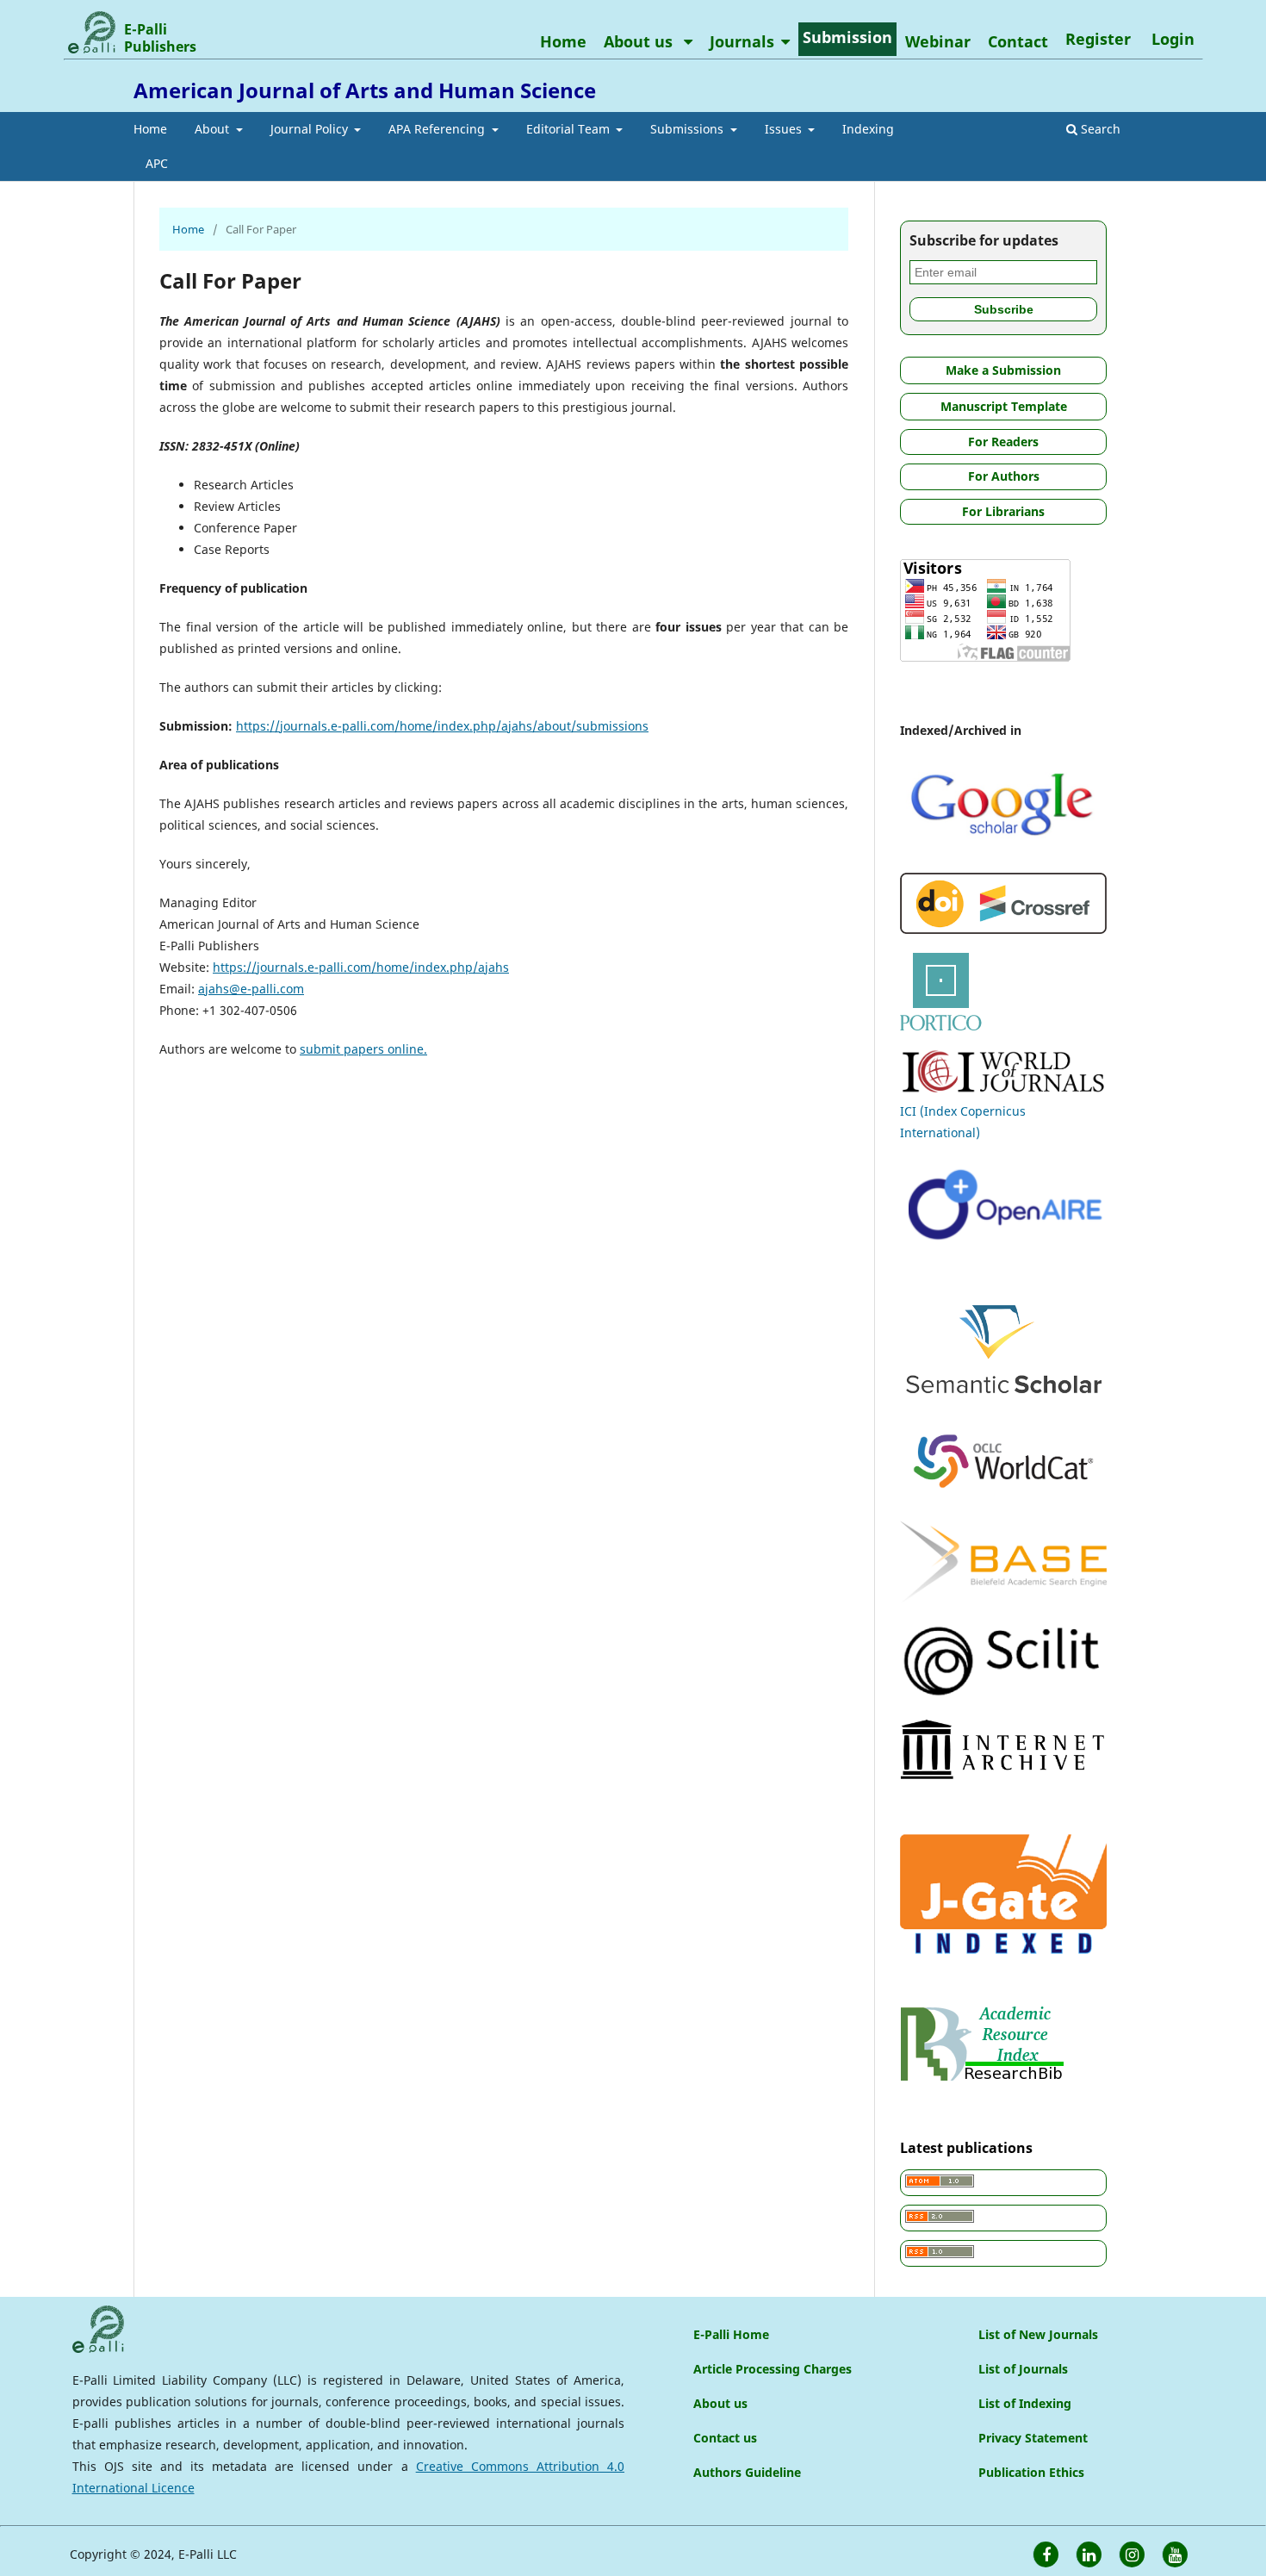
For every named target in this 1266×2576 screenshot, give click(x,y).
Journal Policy (311, 129)
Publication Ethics (1031, 2472)
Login (1173, 39)
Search (1099, 129)
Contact (1018, 41)
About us (640, 41)
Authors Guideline (747, 2472)
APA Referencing (438, 129)
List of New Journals (1038, 2334)
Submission (847, 37)
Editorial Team (570, 129)
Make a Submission (1003, 370)
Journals (742, 41)
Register (1098, 39)
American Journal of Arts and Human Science (365, 90)
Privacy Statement (1033, 2438)
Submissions (689, 129)
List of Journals (1023, 2369)
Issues (785, 129)
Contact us (725, 2438)
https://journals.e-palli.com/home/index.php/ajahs (361, 967)
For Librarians (1003, 511)
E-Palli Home (731, 2334)
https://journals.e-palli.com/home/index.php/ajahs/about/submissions (442, 726)
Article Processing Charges (773, 2369)
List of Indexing (1025, 2403)
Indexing (868, 129)
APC (157, 163)
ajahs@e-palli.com (251, 989)
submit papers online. (363, 1049)
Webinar (938, 41)
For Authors (1004, 476)
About (214, 129)
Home (150, 129)
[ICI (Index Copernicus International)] (1003, 1089)
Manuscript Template (1004, 406)
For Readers (1003, 442)
